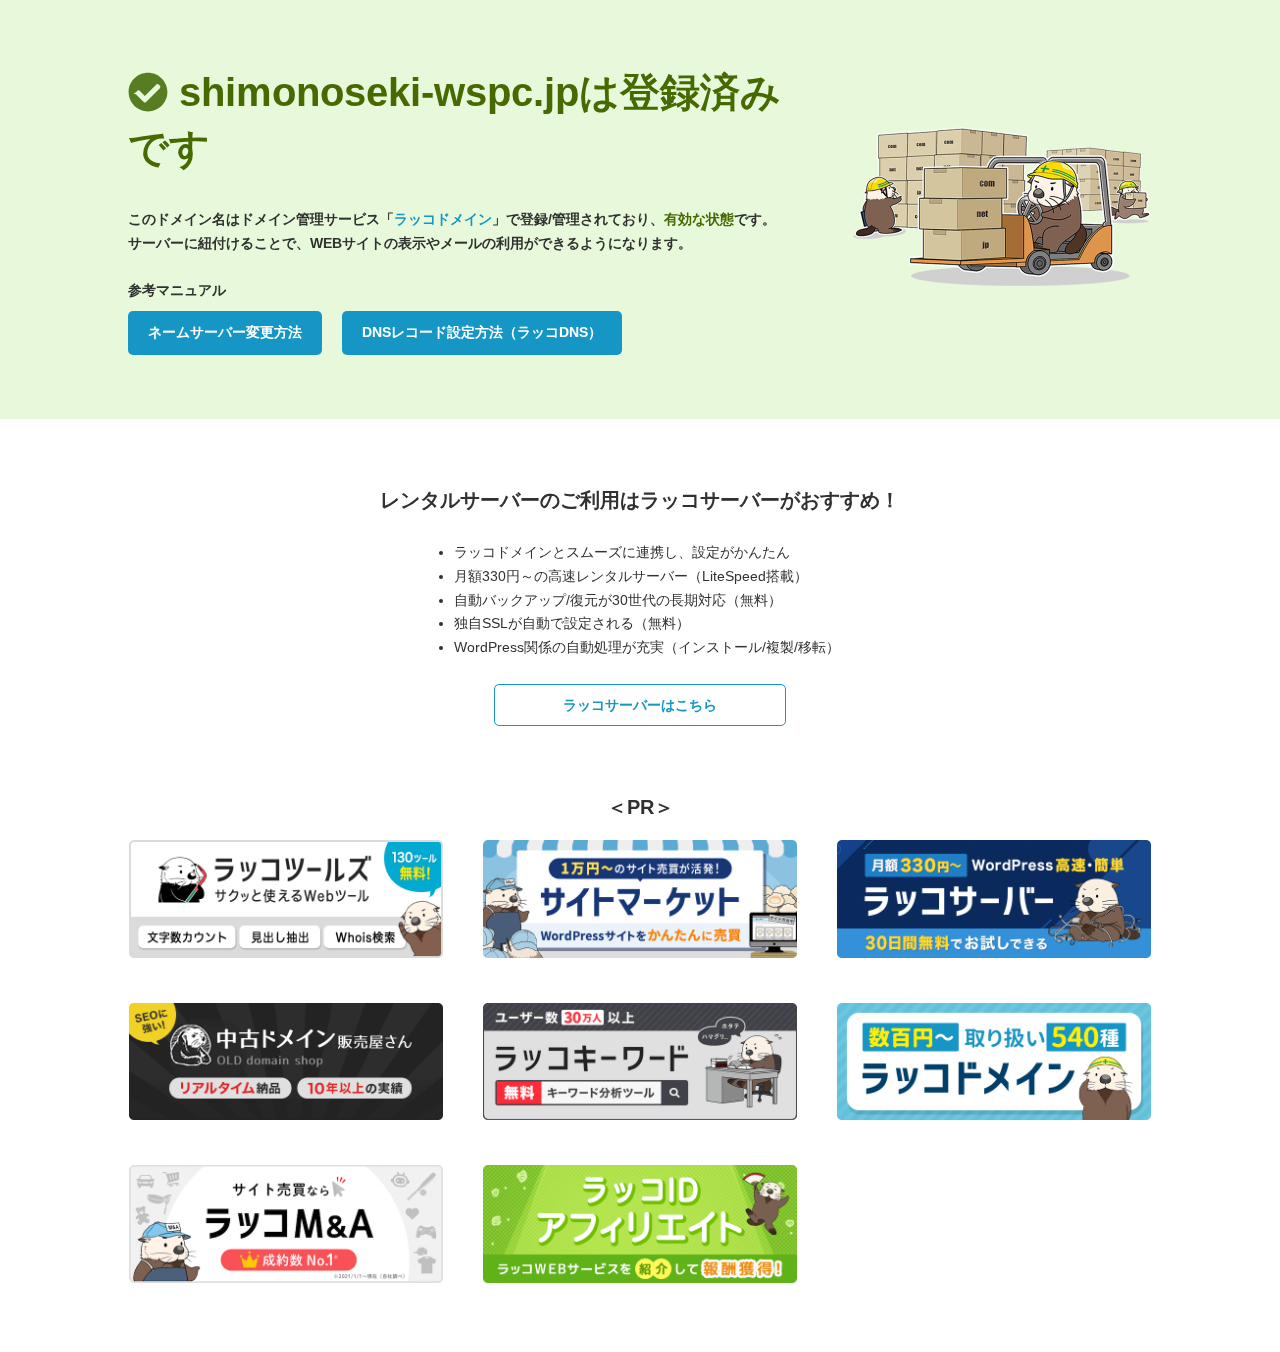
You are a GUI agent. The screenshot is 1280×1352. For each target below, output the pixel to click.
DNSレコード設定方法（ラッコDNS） (482, 332)
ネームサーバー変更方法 (225, 332)
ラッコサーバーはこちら (640, 705)
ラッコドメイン (443, 219)
